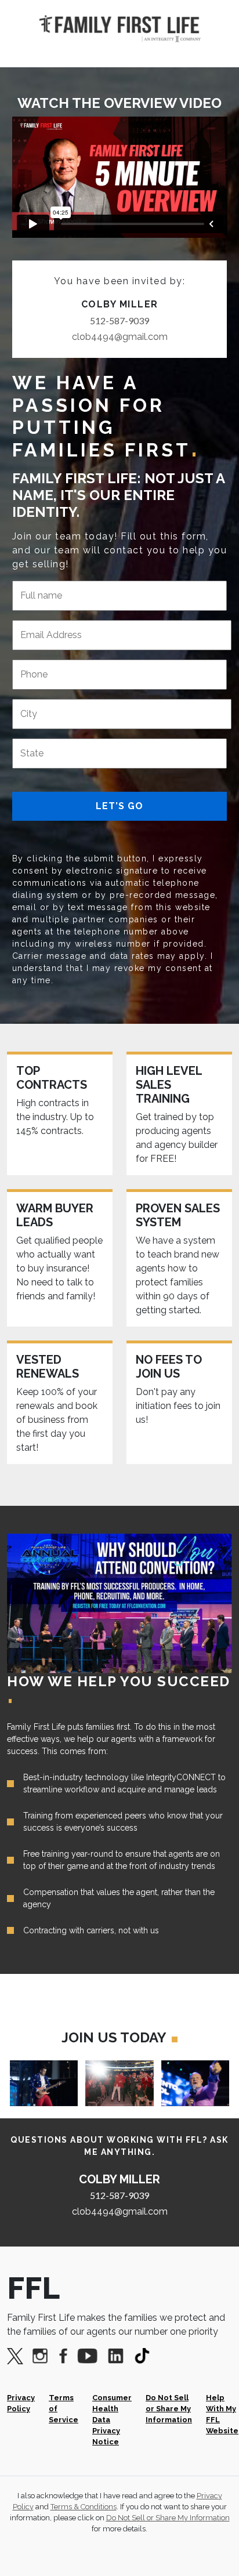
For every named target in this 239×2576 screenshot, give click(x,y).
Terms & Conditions (84, 2507)
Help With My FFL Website (222, 2414)
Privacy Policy (21, 2403)
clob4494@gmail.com (120, 337)
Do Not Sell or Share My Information (169, 2409)
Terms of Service (64, 2409)
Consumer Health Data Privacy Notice (112, 2420)
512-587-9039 (119, 320)
